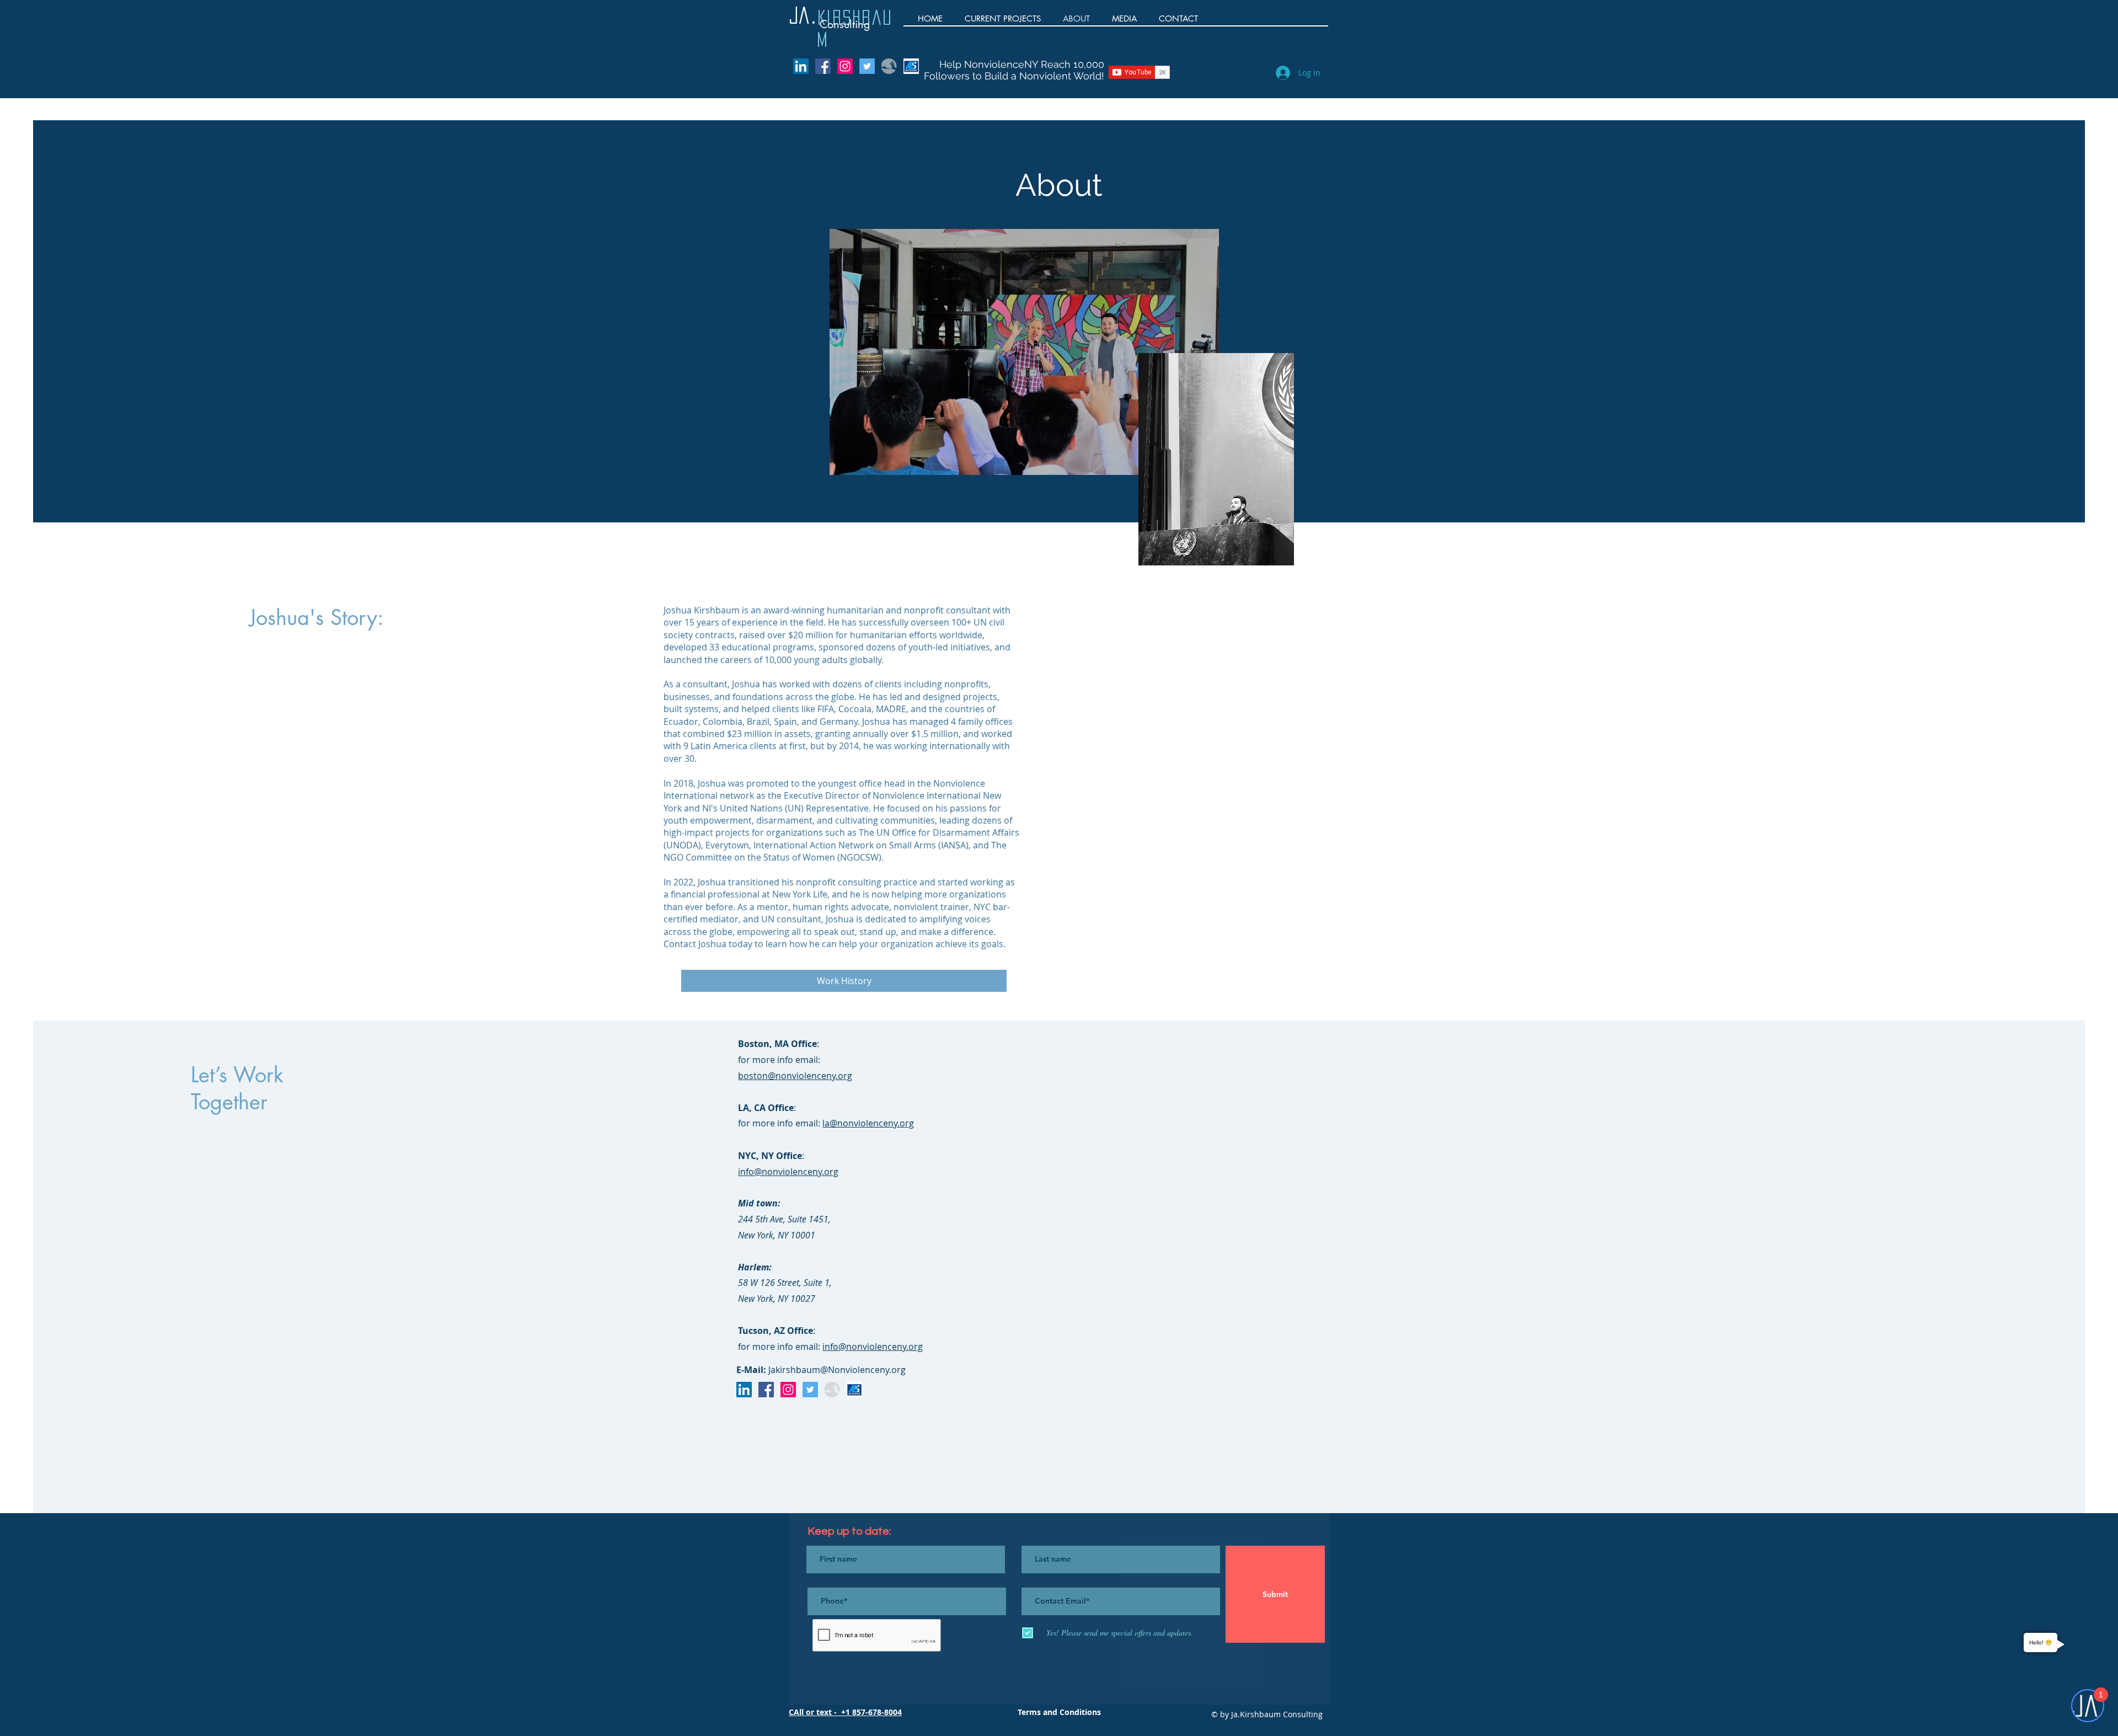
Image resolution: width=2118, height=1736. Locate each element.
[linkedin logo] (801, 66)
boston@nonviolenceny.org (795, 1076)
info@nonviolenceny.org (788, 1172)
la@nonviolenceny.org (868, 1123)
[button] (1124, 18)
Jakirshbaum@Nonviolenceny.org (836, 1370)
